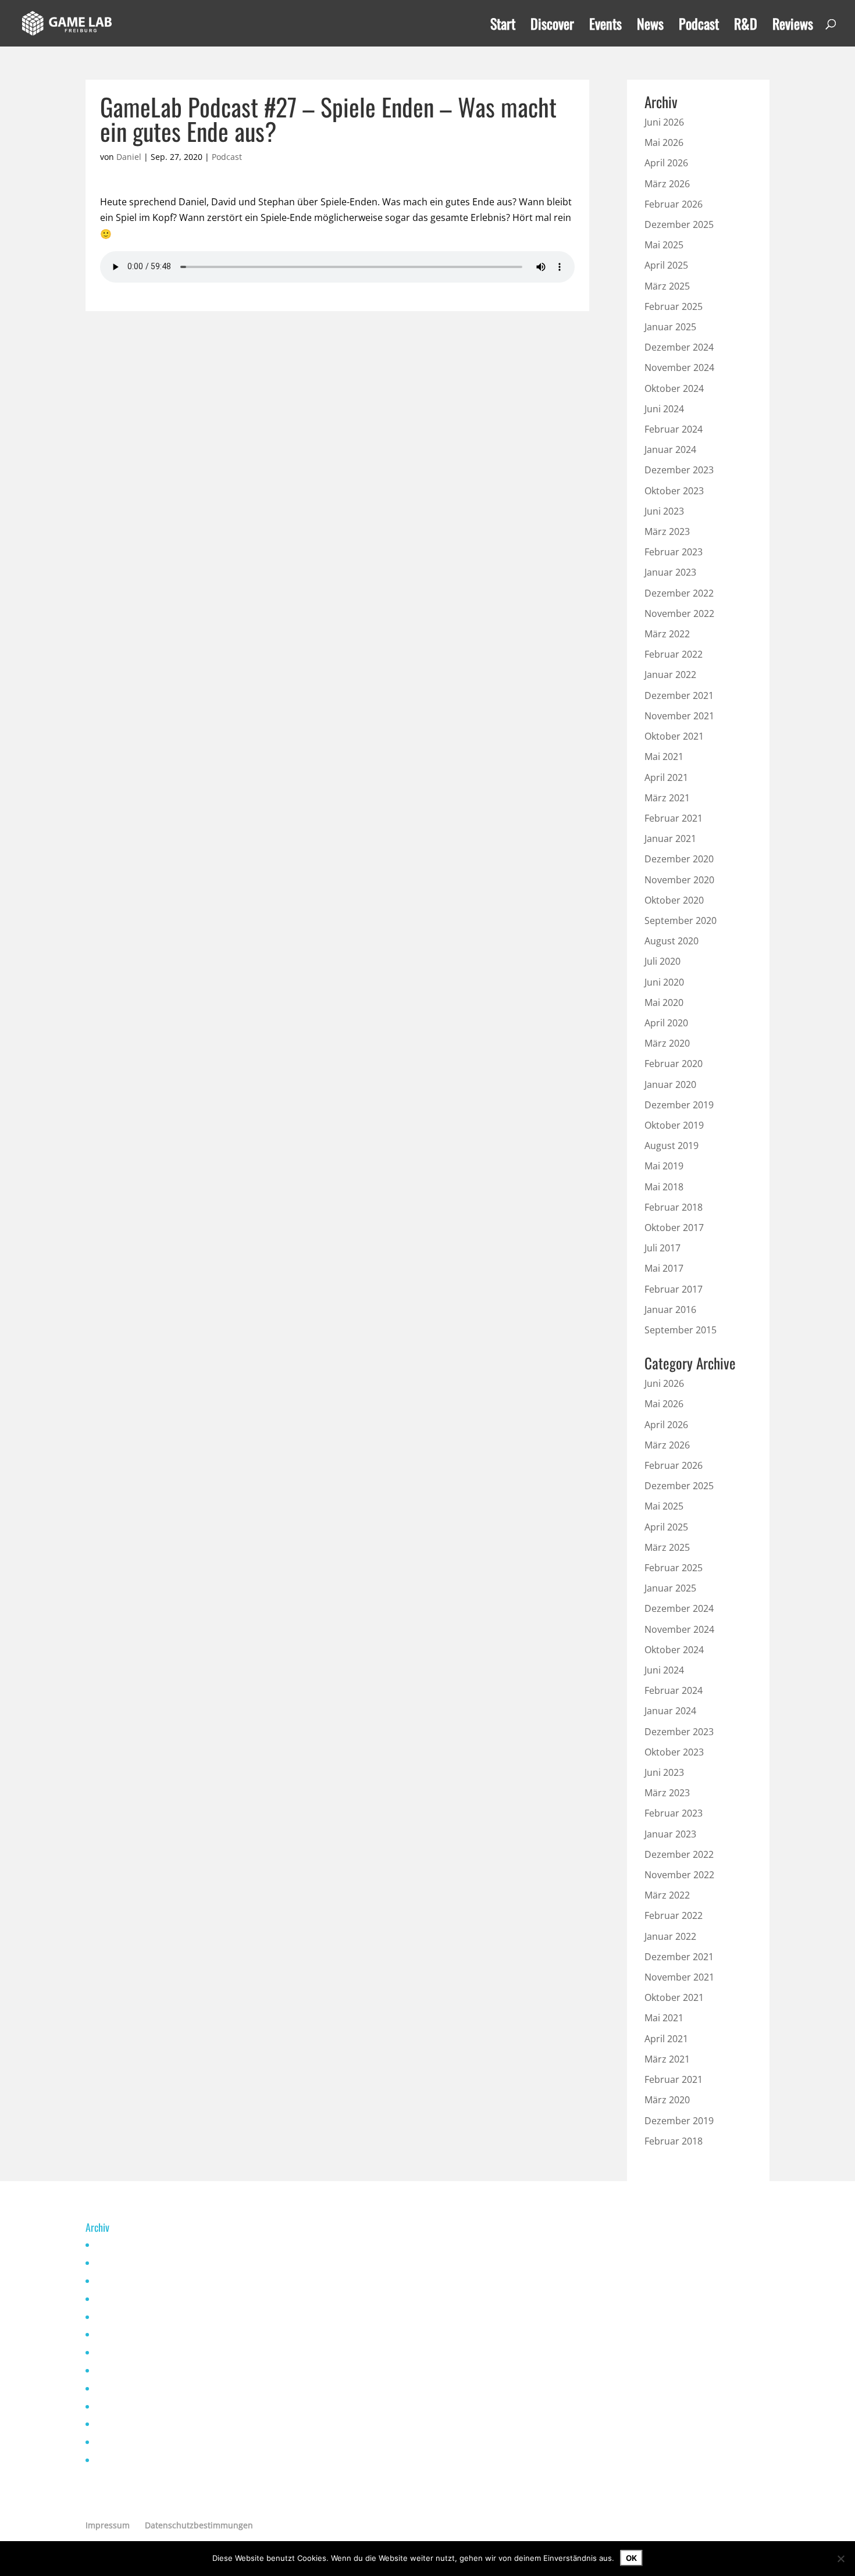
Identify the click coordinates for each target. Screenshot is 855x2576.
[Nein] (840, 2559)
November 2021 (679, 716)
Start (503, 26)
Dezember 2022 (679, 593)
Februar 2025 (674, 306)
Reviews (793, 26)
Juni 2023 (664, 511)
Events (605, 26)
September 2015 (681, 1330)
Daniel (129, 157)
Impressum (108, 2525)
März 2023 (667, 531)
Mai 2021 (664, 757)
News (650, 26)
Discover (552, 26)
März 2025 (667, 286)
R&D (746, 26)
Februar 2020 (674, 1064)
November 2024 (679, 368)
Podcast (699, 26)
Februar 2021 (674, 818)
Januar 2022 (670, 675)
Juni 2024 (664, 409)
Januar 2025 (670, 327)
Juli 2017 (662, 1248)
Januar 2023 (670, 572)
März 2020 (667, 1043)
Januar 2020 (670, 1084)
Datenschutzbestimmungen (199, 2525)
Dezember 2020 (679, 859)
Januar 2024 (670, 449)
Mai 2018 (664, 1187)
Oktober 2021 (674, 736)
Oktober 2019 (674, 1125)
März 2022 (667, 634)
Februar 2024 (674, 429)
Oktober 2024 (674, 388)
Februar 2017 (674, 1289)
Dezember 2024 (679, 347)
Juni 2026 (664, 122)
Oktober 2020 (674, 900)
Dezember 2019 (679, 1105)
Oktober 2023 (674, 491)
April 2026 (666, 163)
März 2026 (667, 184)
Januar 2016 (670, 1310)
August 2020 (671, 941)
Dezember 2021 (679, 695)
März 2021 (667, 798)
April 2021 (666, 777)
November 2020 (679, 880)
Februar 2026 (674, 204)
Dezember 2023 (679, 470)
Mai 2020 (664, 1002)
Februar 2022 (674, 654)
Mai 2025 (664, 245)
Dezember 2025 (679, 224)
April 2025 (666, 265)
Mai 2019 (664, 1166)
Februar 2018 (674, 1207)
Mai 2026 (664, 142)
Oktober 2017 (674, 1228)
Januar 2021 (670, 839)
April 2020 (666, 1023)
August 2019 (671, 1146)
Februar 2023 (674, 552)
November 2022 (679, 613)
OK (631, 2558)
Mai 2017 (664, 1268)
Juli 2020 (662, 961)
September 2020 (681, 920)
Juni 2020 (664, 982)
